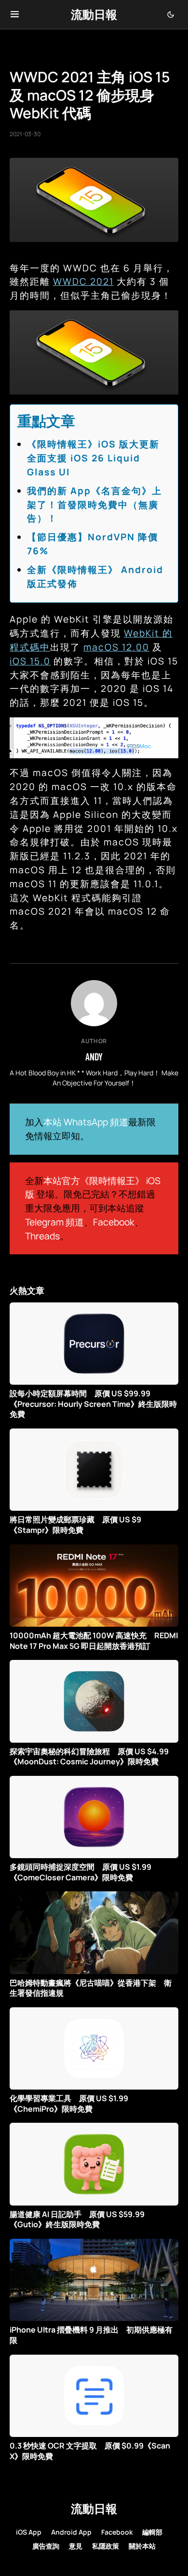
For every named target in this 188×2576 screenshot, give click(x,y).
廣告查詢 (46, 2546)
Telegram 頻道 (54, 1222)
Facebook (114, 1222)
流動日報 (94, 14)
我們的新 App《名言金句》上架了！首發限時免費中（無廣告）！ (94, 505)
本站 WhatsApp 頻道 (86, 1122)
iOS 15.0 (30, 661)
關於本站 (142, 2546)
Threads (42, 1236)
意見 (76, 2546)
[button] (15, 14)
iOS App (29, 2532)
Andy (94, 1057)
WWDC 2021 (83, 281)
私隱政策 (106, 2546)
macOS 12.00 (116, 647)
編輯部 (152, 2532)
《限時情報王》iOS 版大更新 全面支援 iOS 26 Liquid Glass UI (98, 458)
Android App (71, 2532)
